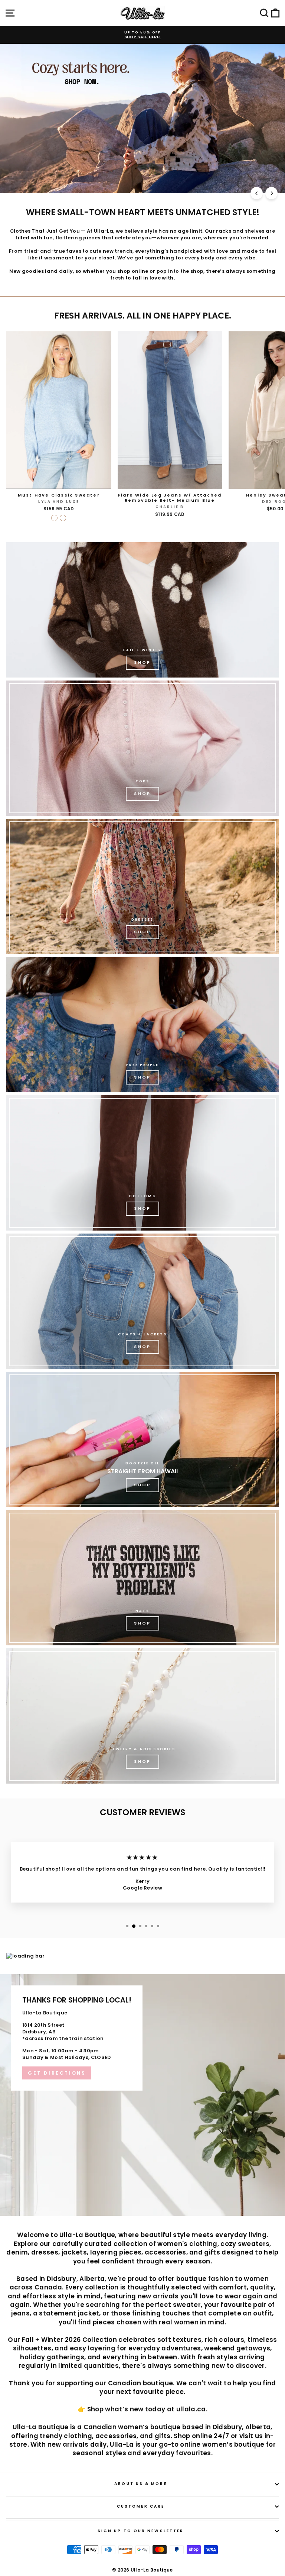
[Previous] (257, 193)
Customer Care (141, 2506)
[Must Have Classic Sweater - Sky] (54, 518)
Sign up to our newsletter (141, 2531)
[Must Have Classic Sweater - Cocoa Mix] (63, 518)
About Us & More (140, 2484)
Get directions (57, 2073)
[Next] (271, 193)
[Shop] (142, 610)
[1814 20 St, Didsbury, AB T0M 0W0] (142, 2095)
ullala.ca (191, 2409)
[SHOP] (142, 886)
